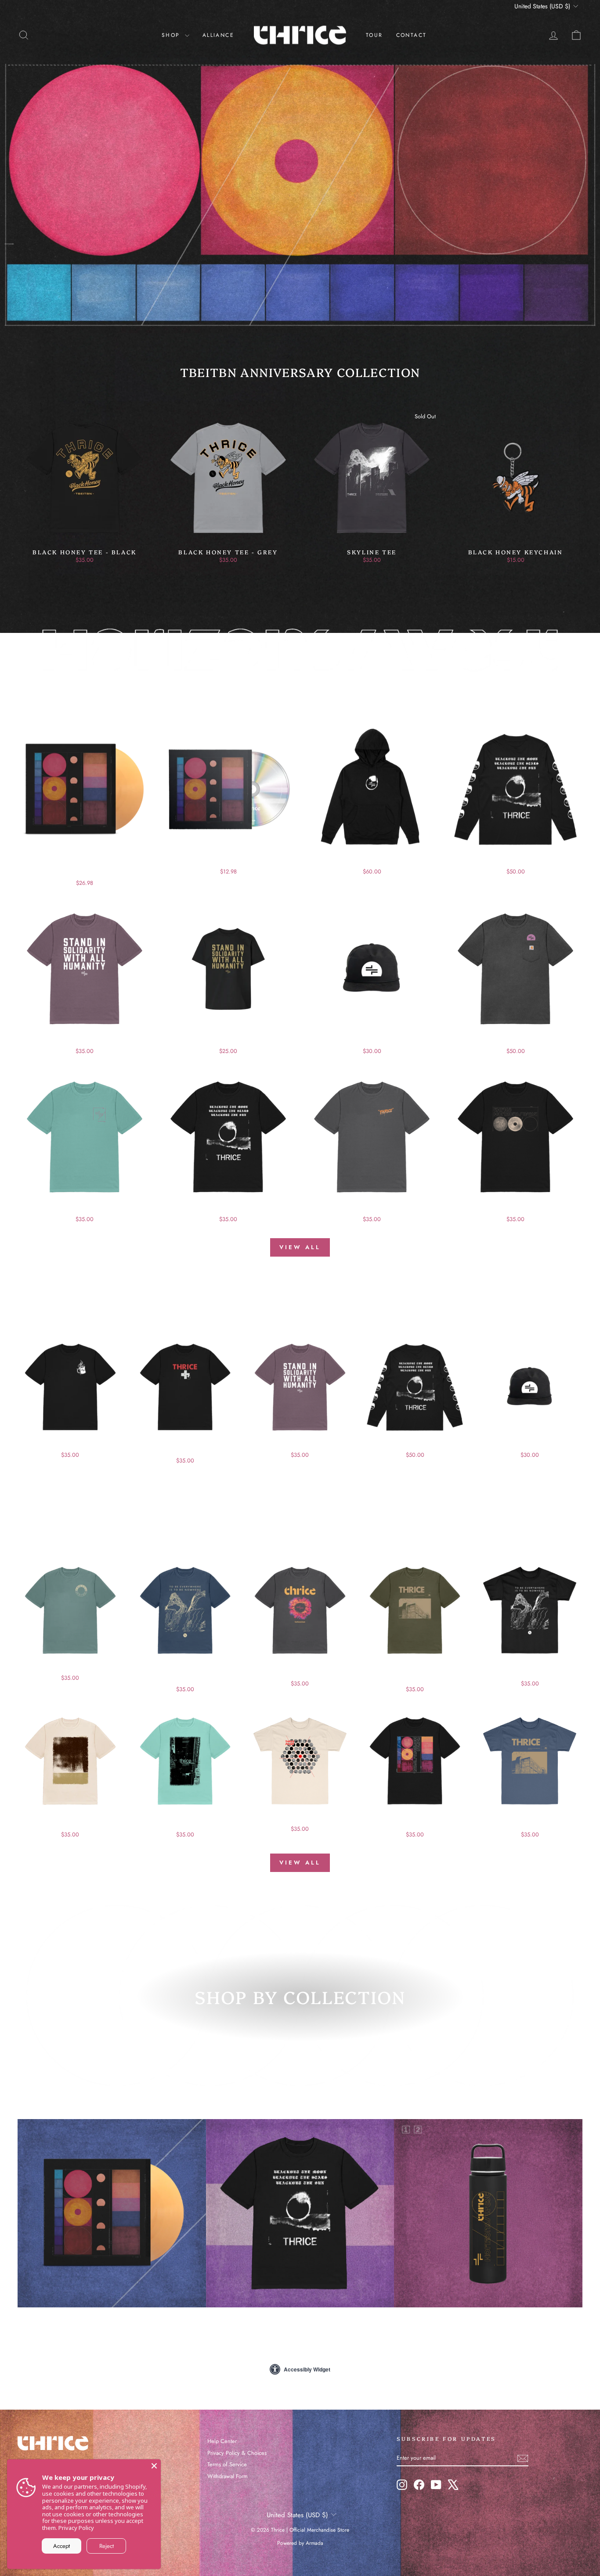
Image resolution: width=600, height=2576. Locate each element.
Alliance (218, 35)
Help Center (222, 2441)
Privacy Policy (76, 2528)
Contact (412, 35)
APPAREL (300, 2321)
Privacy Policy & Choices (237, 2453)
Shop (172, 35)
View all (300, 1247)
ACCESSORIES (488, 2321)
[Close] (154, 2466)
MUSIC (112, 2321)
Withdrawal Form (228, 2476)
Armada (314, 2543)
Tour (374, 35)
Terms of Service (227, 2464)
